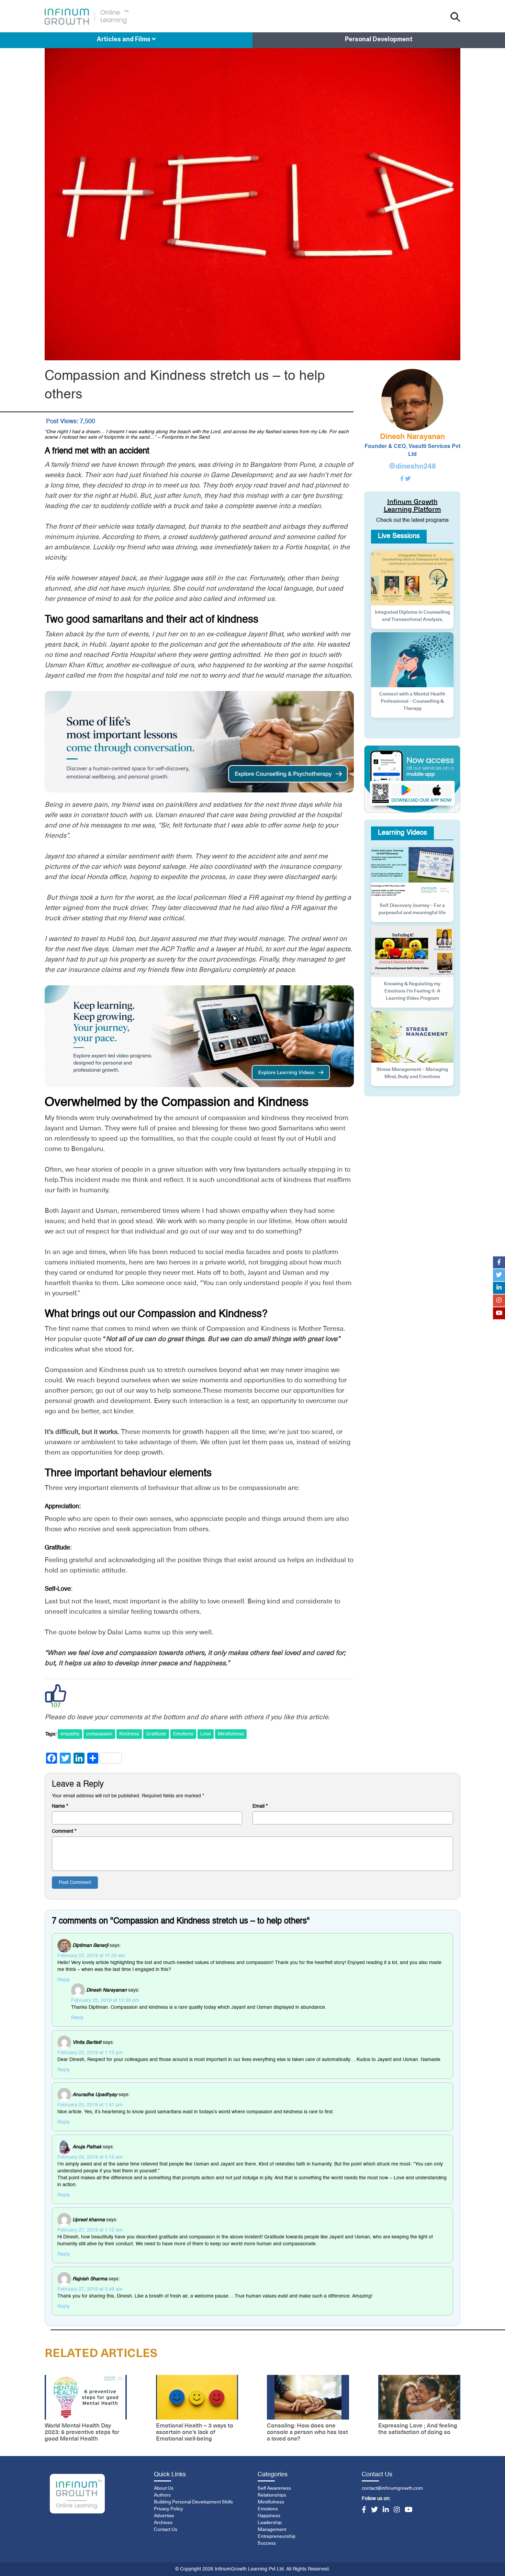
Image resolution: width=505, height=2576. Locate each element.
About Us (164, 2488)
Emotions (183, 1734)
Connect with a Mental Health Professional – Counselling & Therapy (412, 701)
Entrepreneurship (277, 2536)
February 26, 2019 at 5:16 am (90, 2157)
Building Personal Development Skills (193, 2502)
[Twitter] (374, 2510)
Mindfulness (231, 1734)
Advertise (164, 2516)
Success (267, 2543)
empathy (70, 1734)
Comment (64, 1831)
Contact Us (166, 2530)
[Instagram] (397, 2510)
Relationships (272, 2495)
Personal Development (379, 40)
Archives (163, 2523)
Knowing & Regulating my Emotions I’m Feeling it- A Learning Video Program (412, 991)
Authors (162, 2495)
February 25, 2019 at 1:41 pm (90, 2105)
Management (272, 2530)
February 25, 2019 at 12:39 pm (105, 2000)
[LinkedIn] (386, 2510)
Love (206, 1734)
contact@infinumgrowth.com (392, 2488)
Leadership (270, 2523)
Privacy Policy (169, 2509)
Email (260, 1806)
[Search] (455, 17)
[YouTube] (409, 2510)
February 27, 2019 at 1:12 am (90, 2230)
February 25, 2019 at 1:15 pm (90, 2053)
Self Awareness (274, 2488)
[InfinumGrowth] (77, 2494)
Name (60, 1806)
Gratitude (156, 1734)
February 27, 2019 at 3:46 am (90, 2289)
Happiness (269, 2516)
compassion (99, 1734)
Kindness (129, 1734)
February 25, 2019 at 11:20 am (91, 1956)
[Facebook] (364, 2510)
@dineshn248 (412, 467)
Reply (64, 1980)
